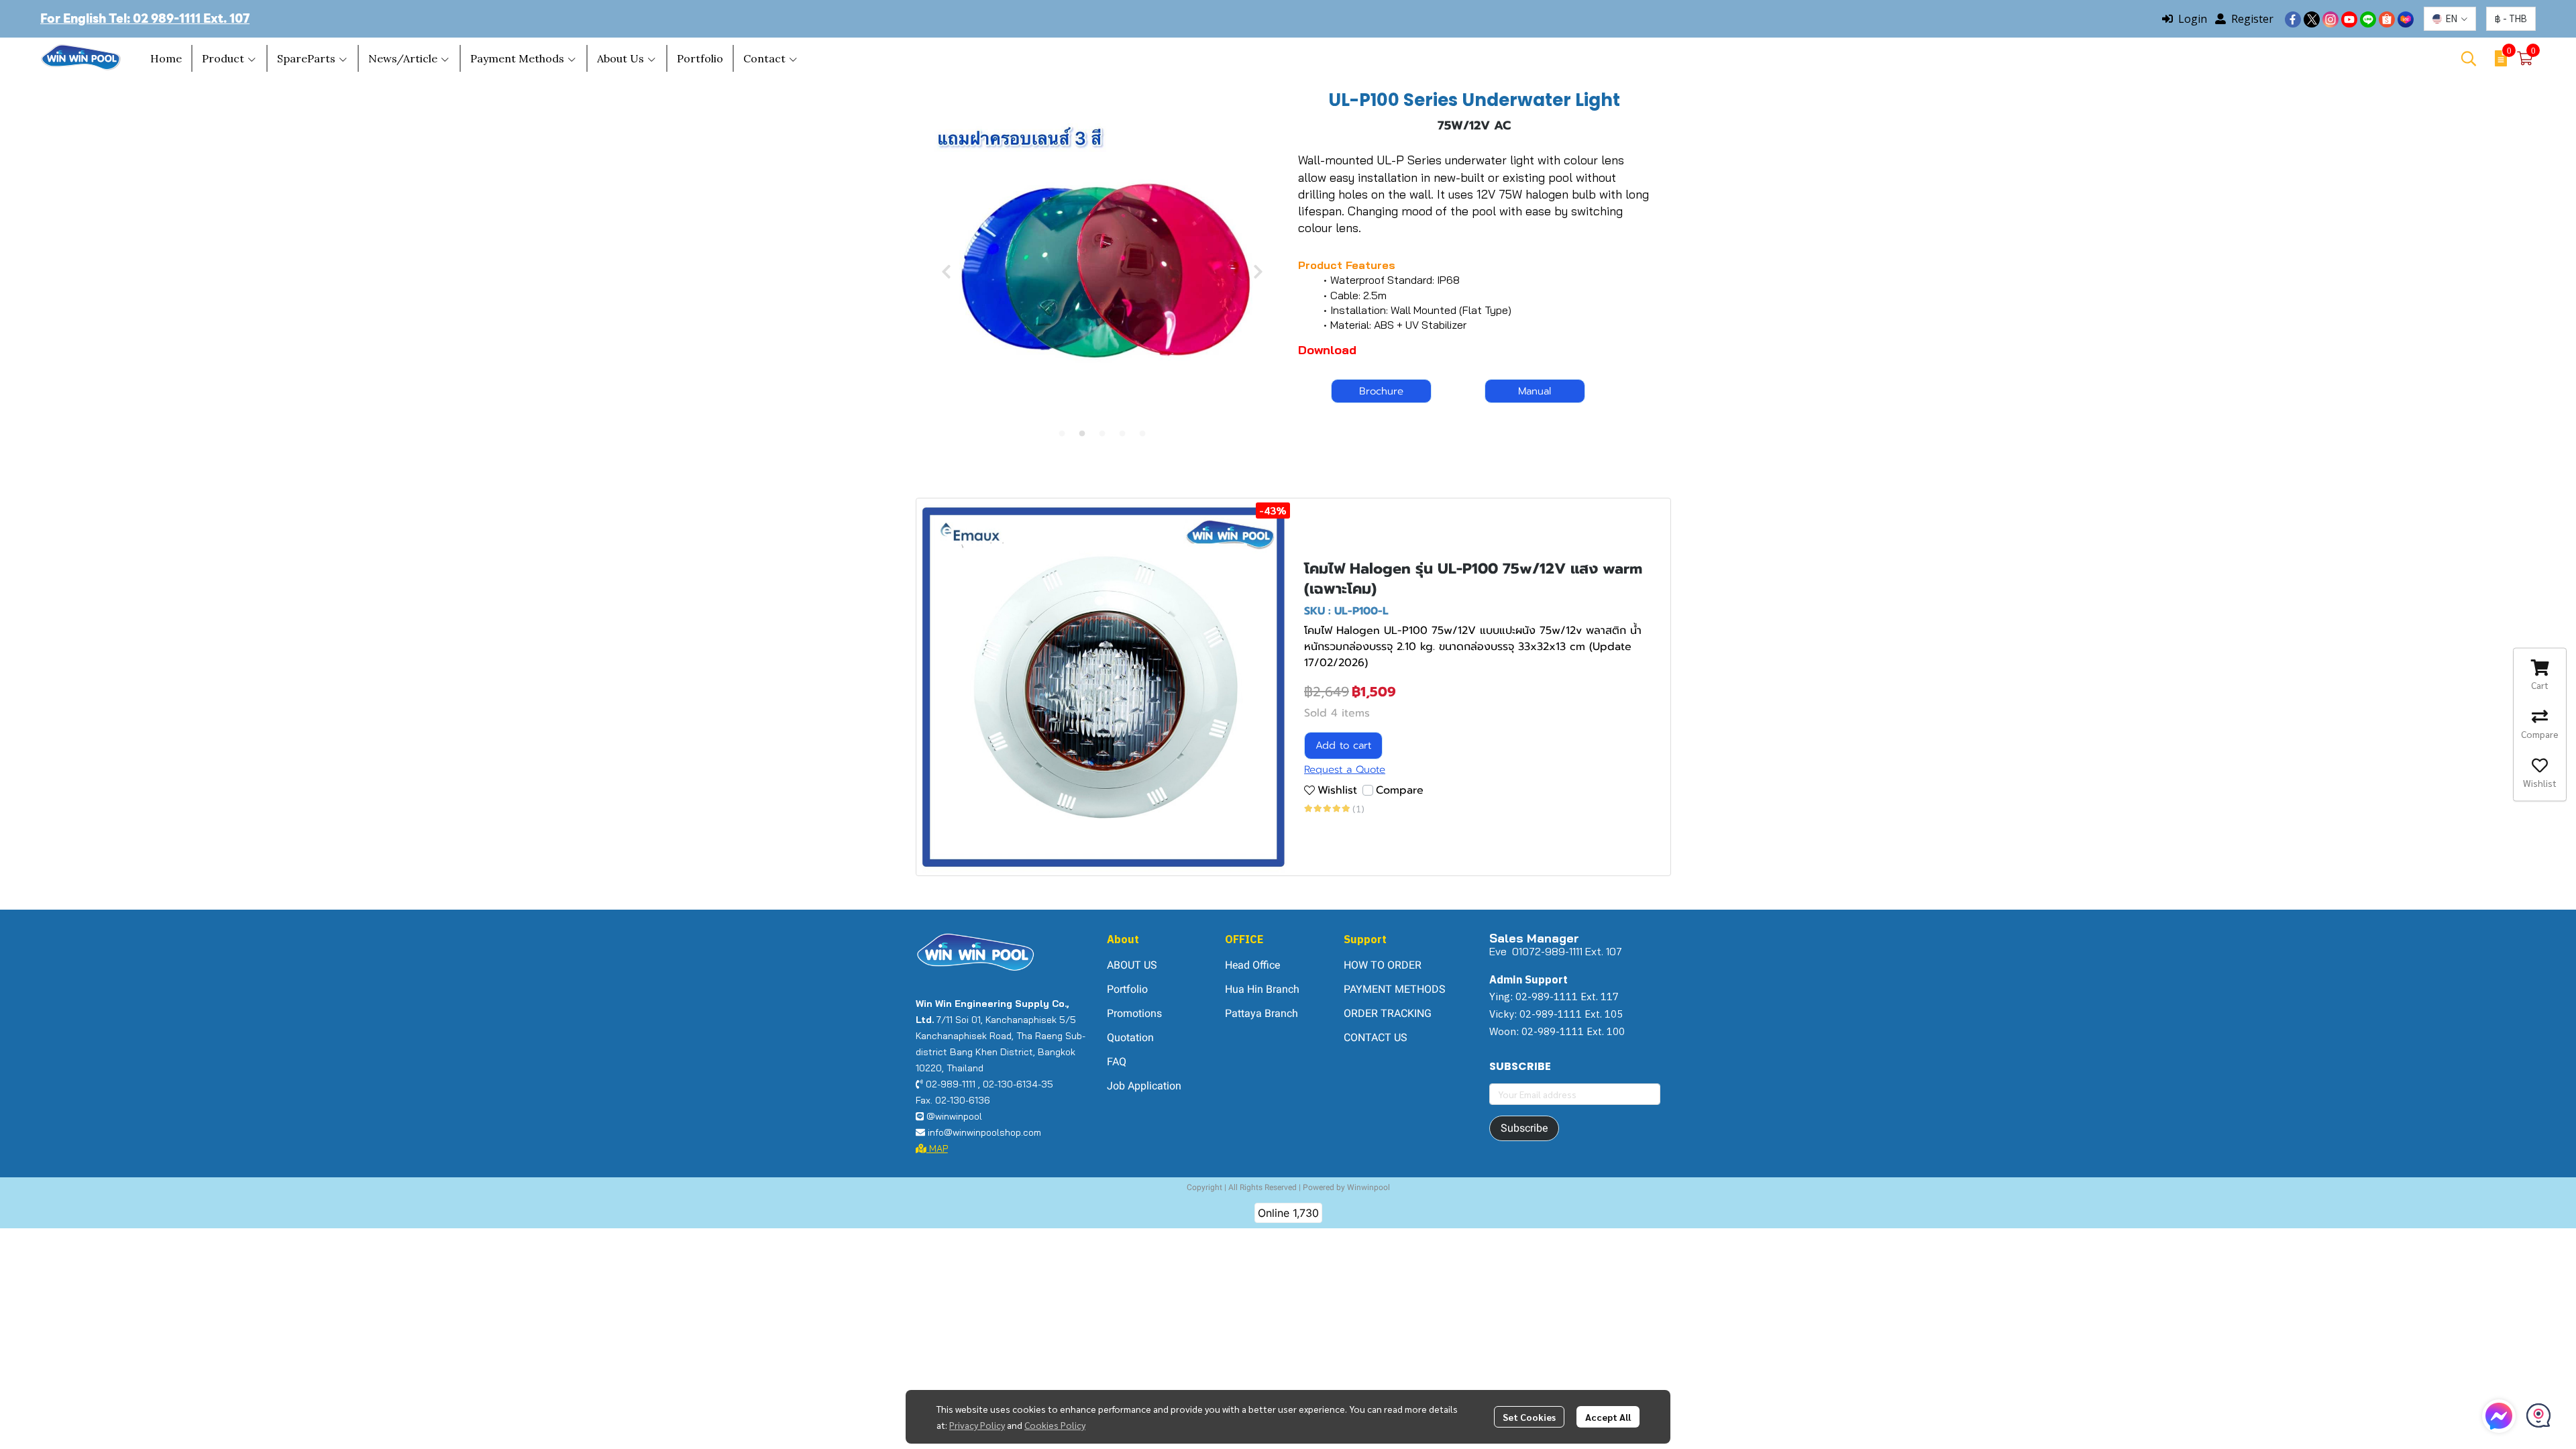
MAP (937, 1148)
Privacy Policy (977, 1425)
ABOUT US (1132, 965)
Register (2252, 19)
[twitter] (2312, 19)
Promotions (1134, 1013)
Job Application (1144, 1086)
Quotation (1130, 1037)
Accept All (1608, 1417)
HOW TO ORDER (1383, 965)
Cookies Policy (1055, 1425)
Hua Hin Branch (1262, 989)
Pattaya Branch (1262, 1013)
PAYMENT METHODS (1395, 989)
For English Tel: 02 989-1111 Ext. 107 (145, 18)
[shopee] (2387, 19)
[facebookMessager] (2499, 1416)
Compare (1400, 790)
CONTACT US (1376, 1037)
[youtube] (2349, 19)
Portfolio (1127, 989)
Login (2193, 19)
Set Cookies (1529, 1417)
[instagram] (2330, 19)
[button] (2450, 19)
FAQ (1117, 1062)
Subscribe (1524, 1128)
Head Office (1252, 965)
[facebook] (2293, 19)
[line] (2368, 19)
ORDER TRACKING (1388, 1013)
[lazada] (2406, 19)
